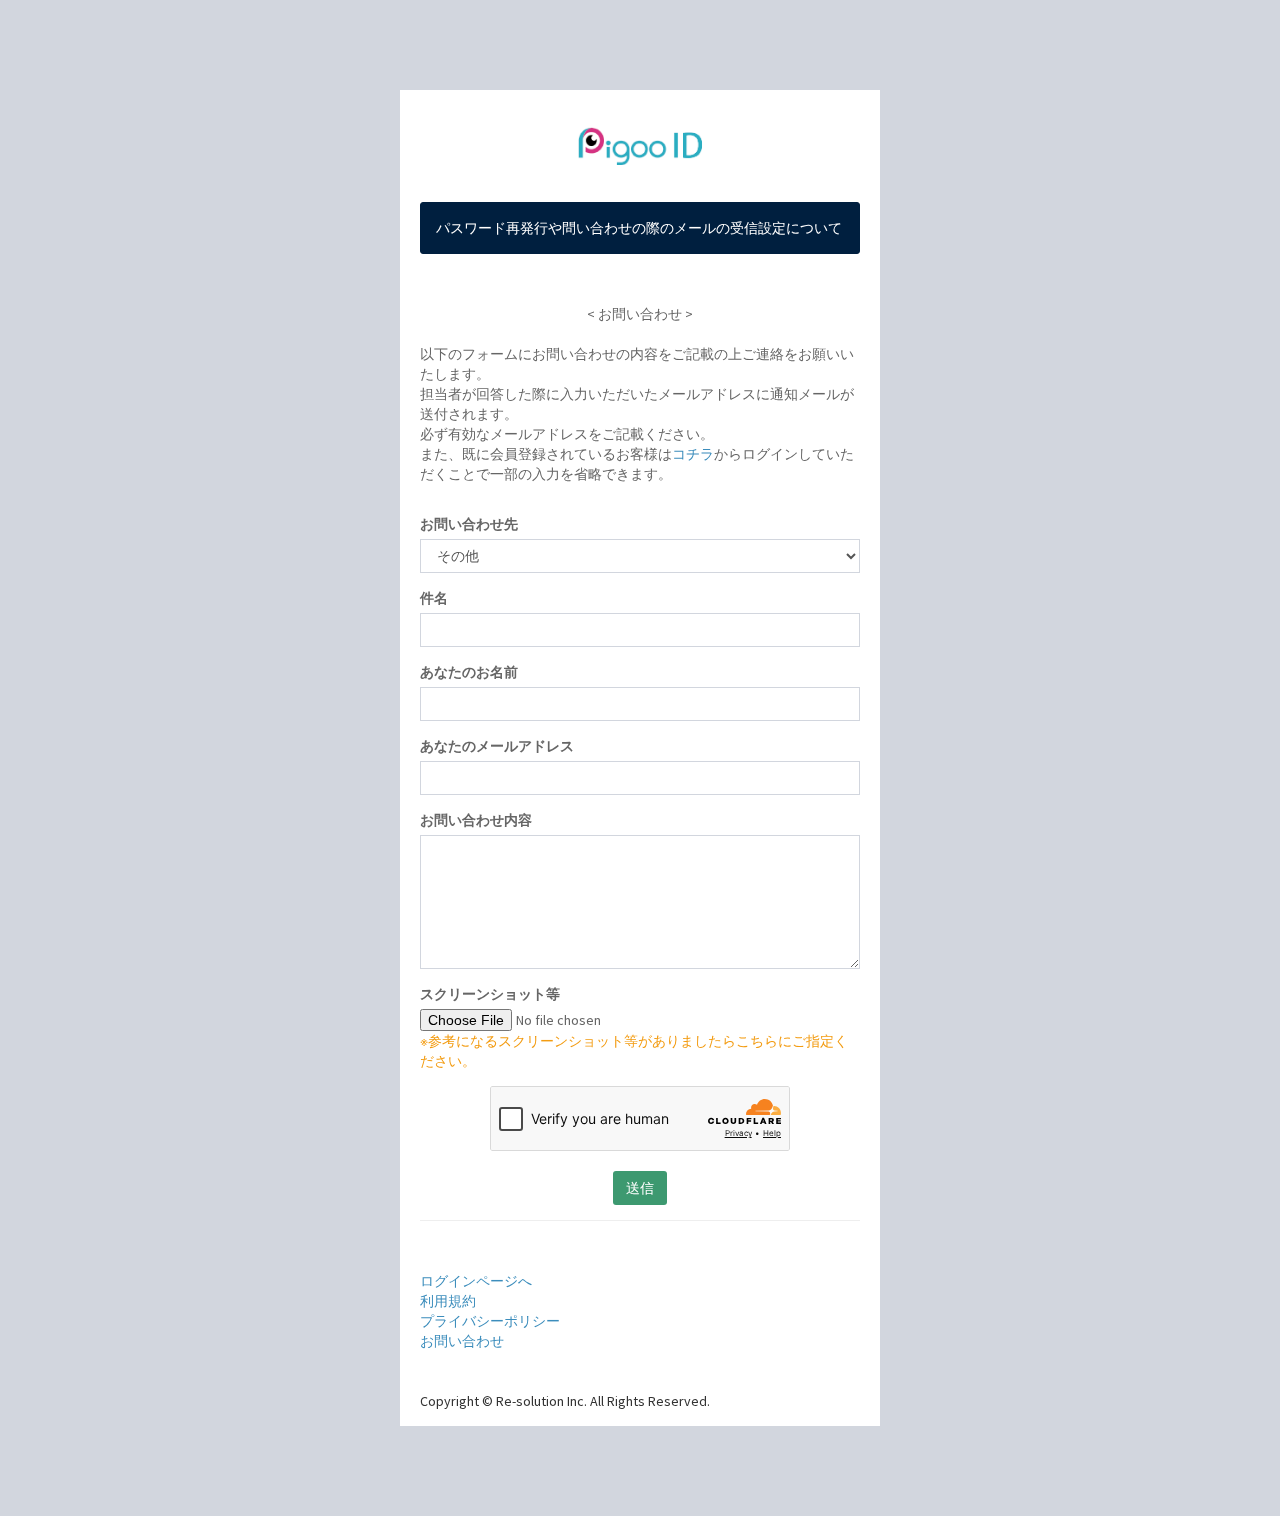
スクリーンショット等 (490, 994)
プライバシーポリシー (490, 1321)
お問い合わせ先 (469, 524)
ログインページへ (476, 1281)
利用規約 (448, 1301)
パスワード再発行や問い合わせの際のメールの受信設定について (639, 228)
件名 (434, 598)
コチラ (693, 454)
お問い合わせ (462, 1341)
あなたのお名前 (469, 672)
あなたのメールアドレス (497, 746)
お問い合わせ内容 (476, 820)
